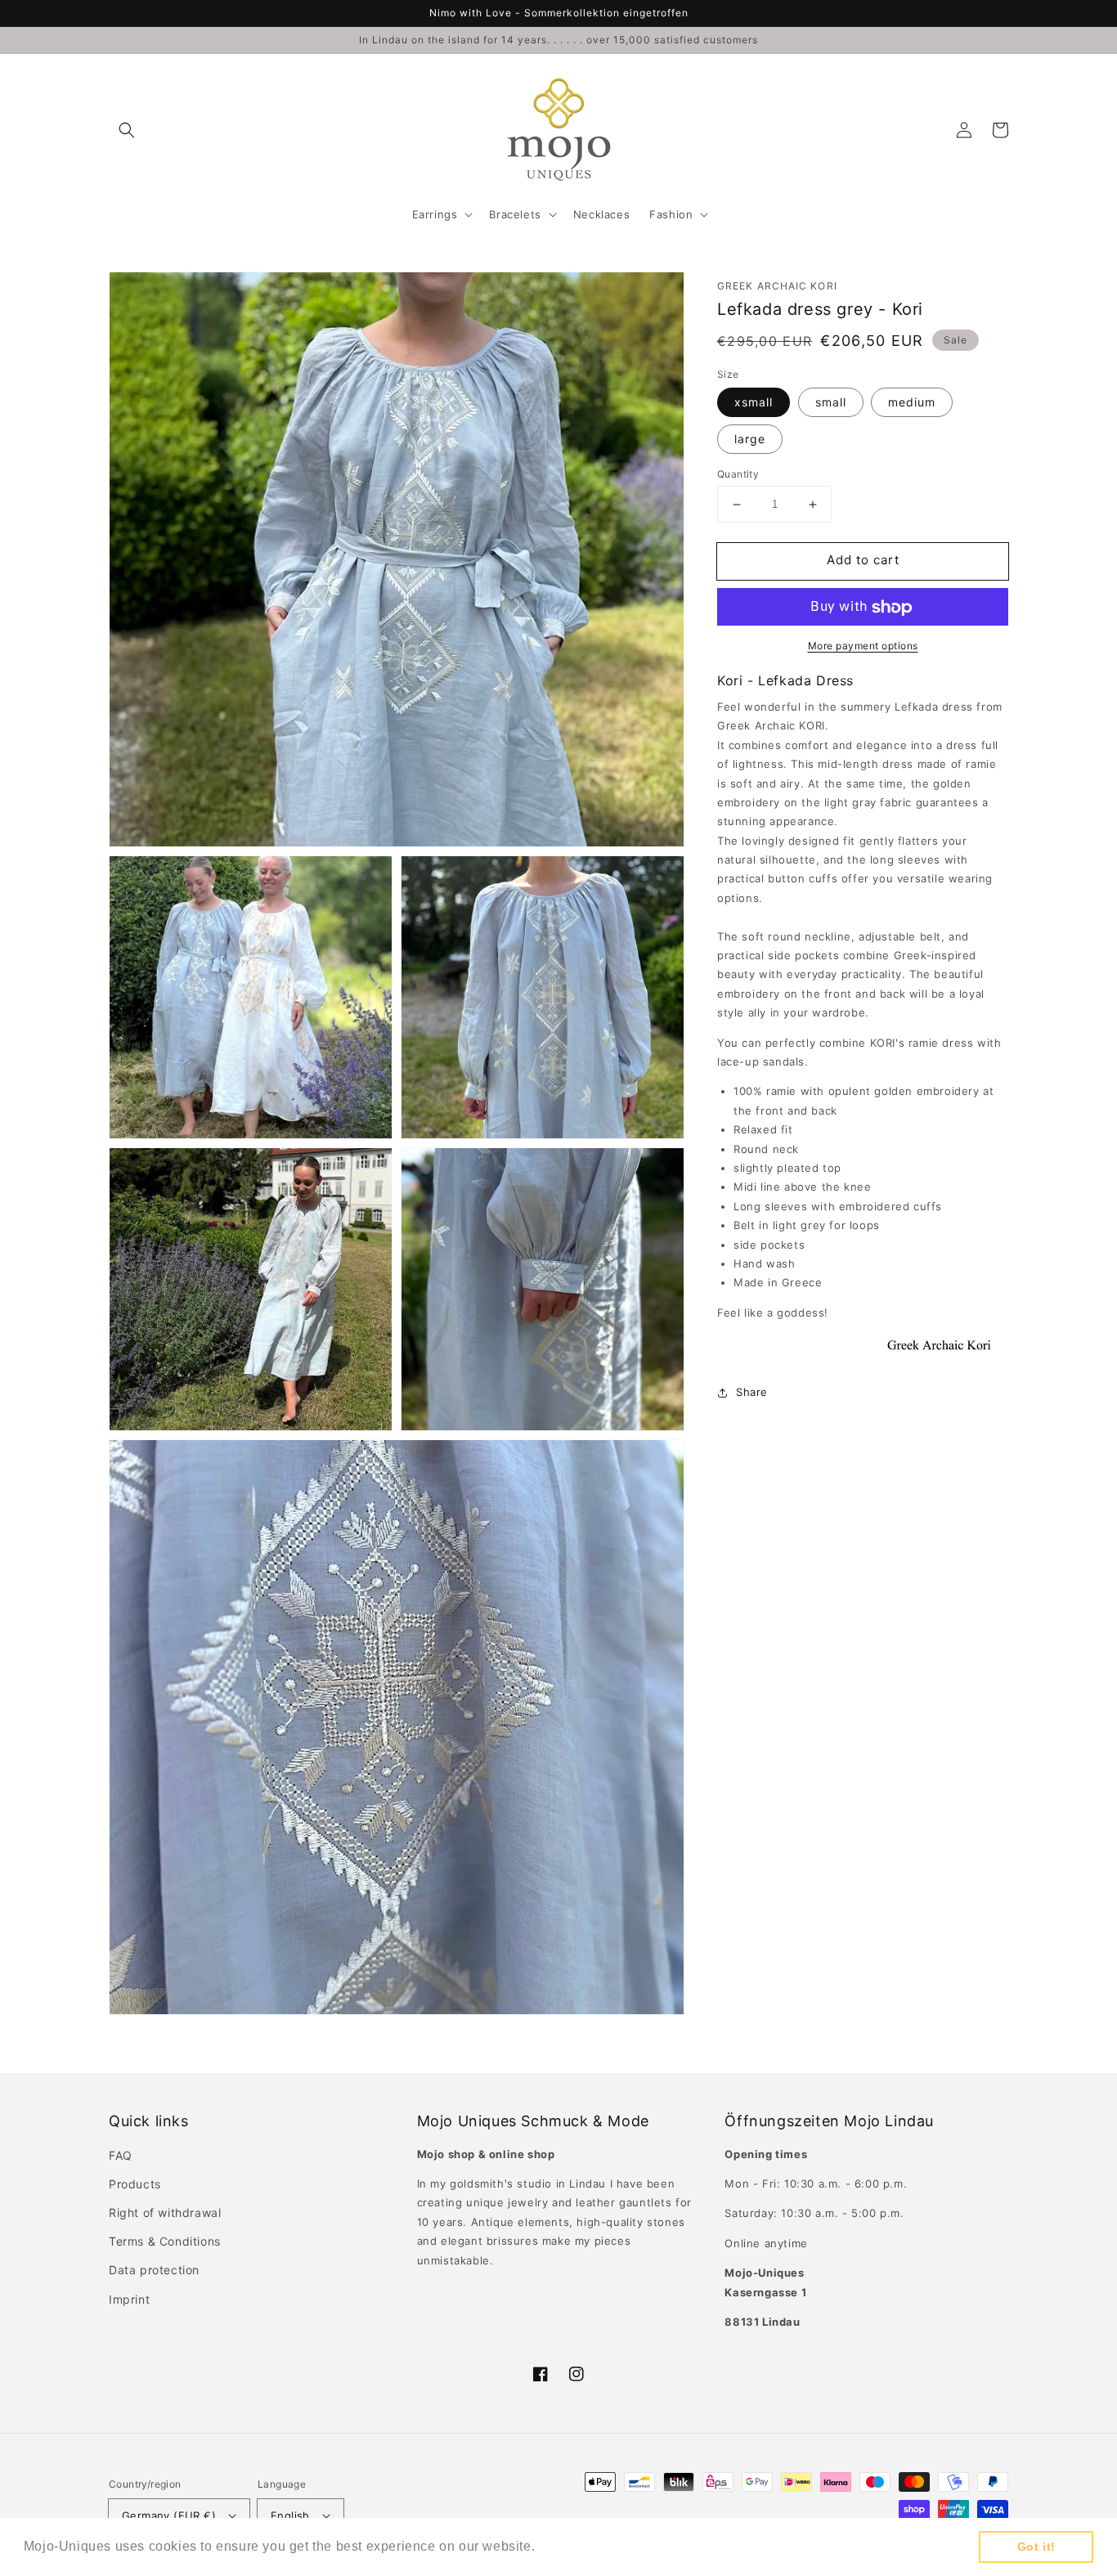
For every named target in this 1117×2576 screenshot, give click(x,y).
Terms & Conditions (165, 2241)
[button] (127, 130)
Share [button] (752, 1393)
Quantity (738, 475)
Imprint (129, 2299)
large (750, 440)
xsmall (754, 403)
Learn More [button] (577, 2546)
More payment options (863, 646)
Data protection (154, 2270)
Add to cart (863, 561)
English (290, 2515)
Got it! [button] (1036, 2547)
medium (912, 403)
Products (135, 2184)
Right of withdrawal (165, 2212)
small (831, 403)
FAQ (121, 2155)
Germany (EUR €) (169, 2515)
